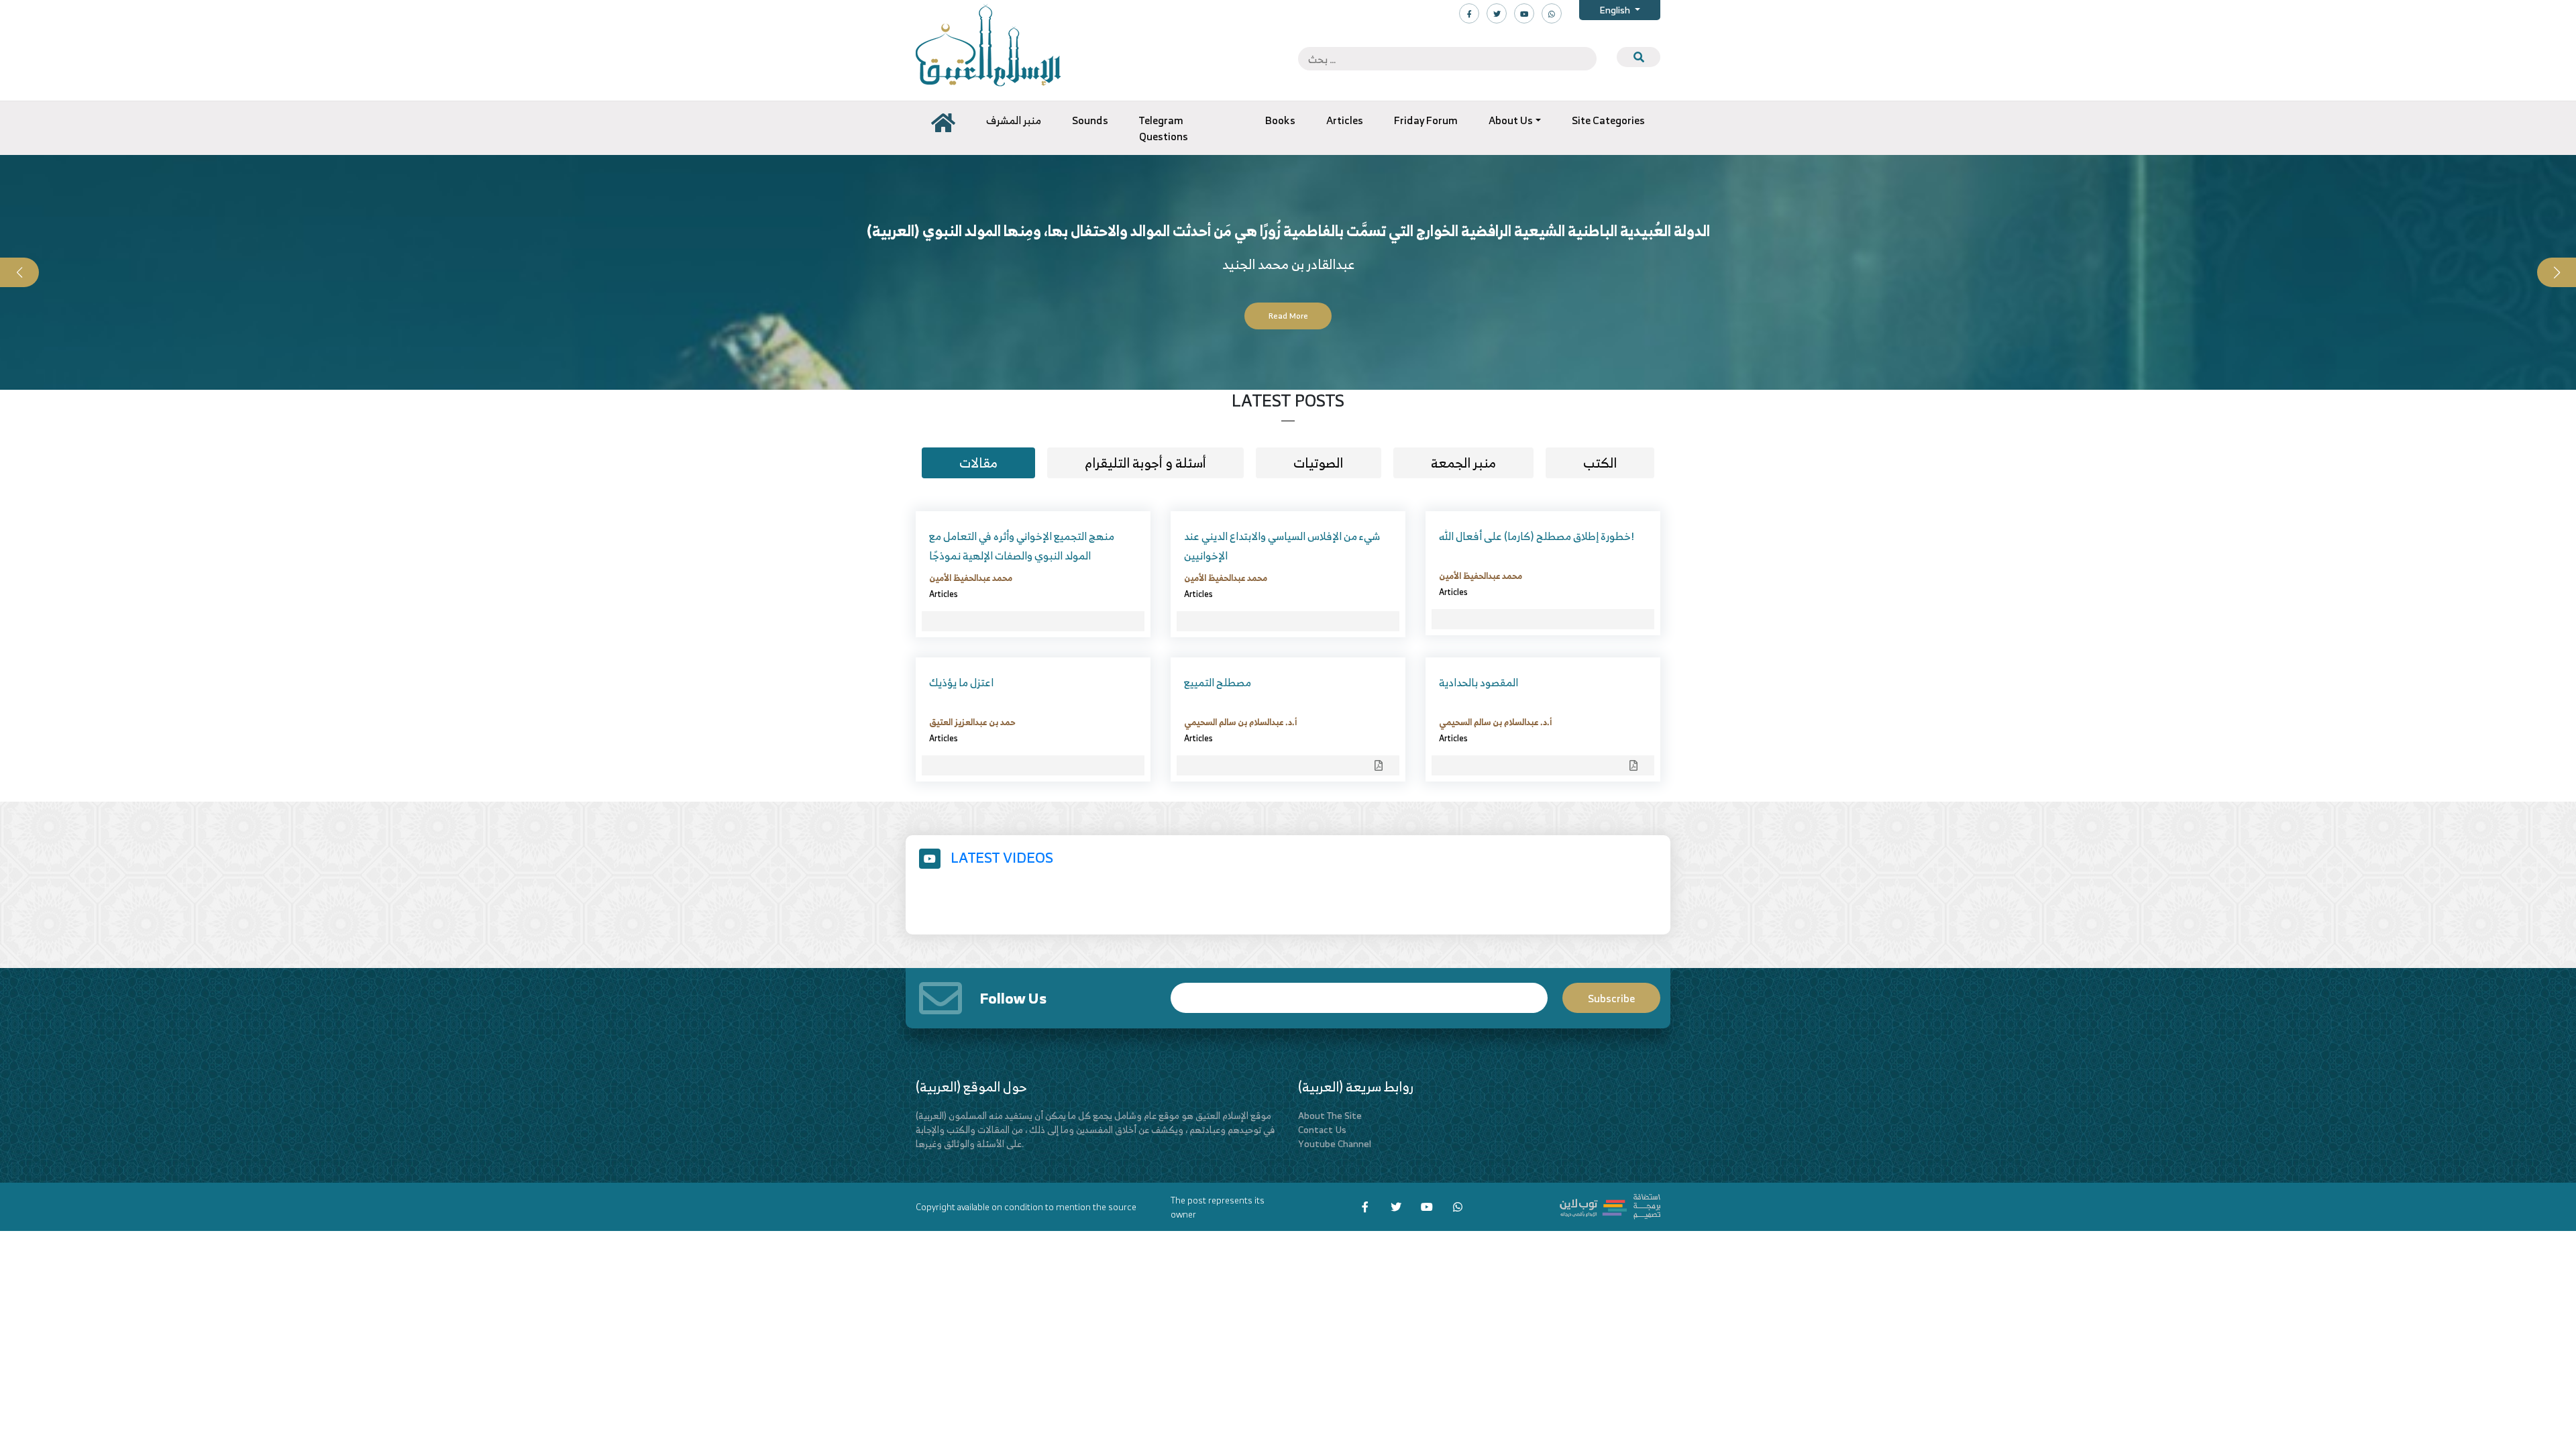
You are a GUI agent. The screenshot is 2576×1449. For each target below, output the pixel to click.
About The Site (1330, 1115)
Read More (1288, 316)
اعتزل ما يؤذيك (961, 682)
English (1616, 10)
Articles (944, 594)
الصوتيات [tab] (1318, 463)
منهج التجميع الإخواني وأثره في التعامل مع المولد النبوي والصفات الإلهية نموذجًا (1022, 546)
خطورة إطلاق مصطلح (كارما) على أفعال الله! (1537, 536)
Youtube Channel (1335, 1143)
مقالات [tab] (978, 463)
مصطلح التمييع (1218, 682)
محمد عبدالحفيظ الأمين (971, 578)
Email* (1359, 992)
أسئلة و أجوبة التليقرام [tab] (1145, 463)
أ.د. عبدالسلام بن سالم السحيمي (1240, 722)
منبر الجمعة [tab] (1463, 463)
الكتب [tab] (1600, 463)
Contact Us (1322, 1129)
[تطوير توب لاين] (1610, 1205)
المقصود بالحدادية (1479, 682)
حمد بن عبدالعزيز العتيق (972, 722)
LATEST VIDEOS (1002, 857)
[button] (19, 272)
